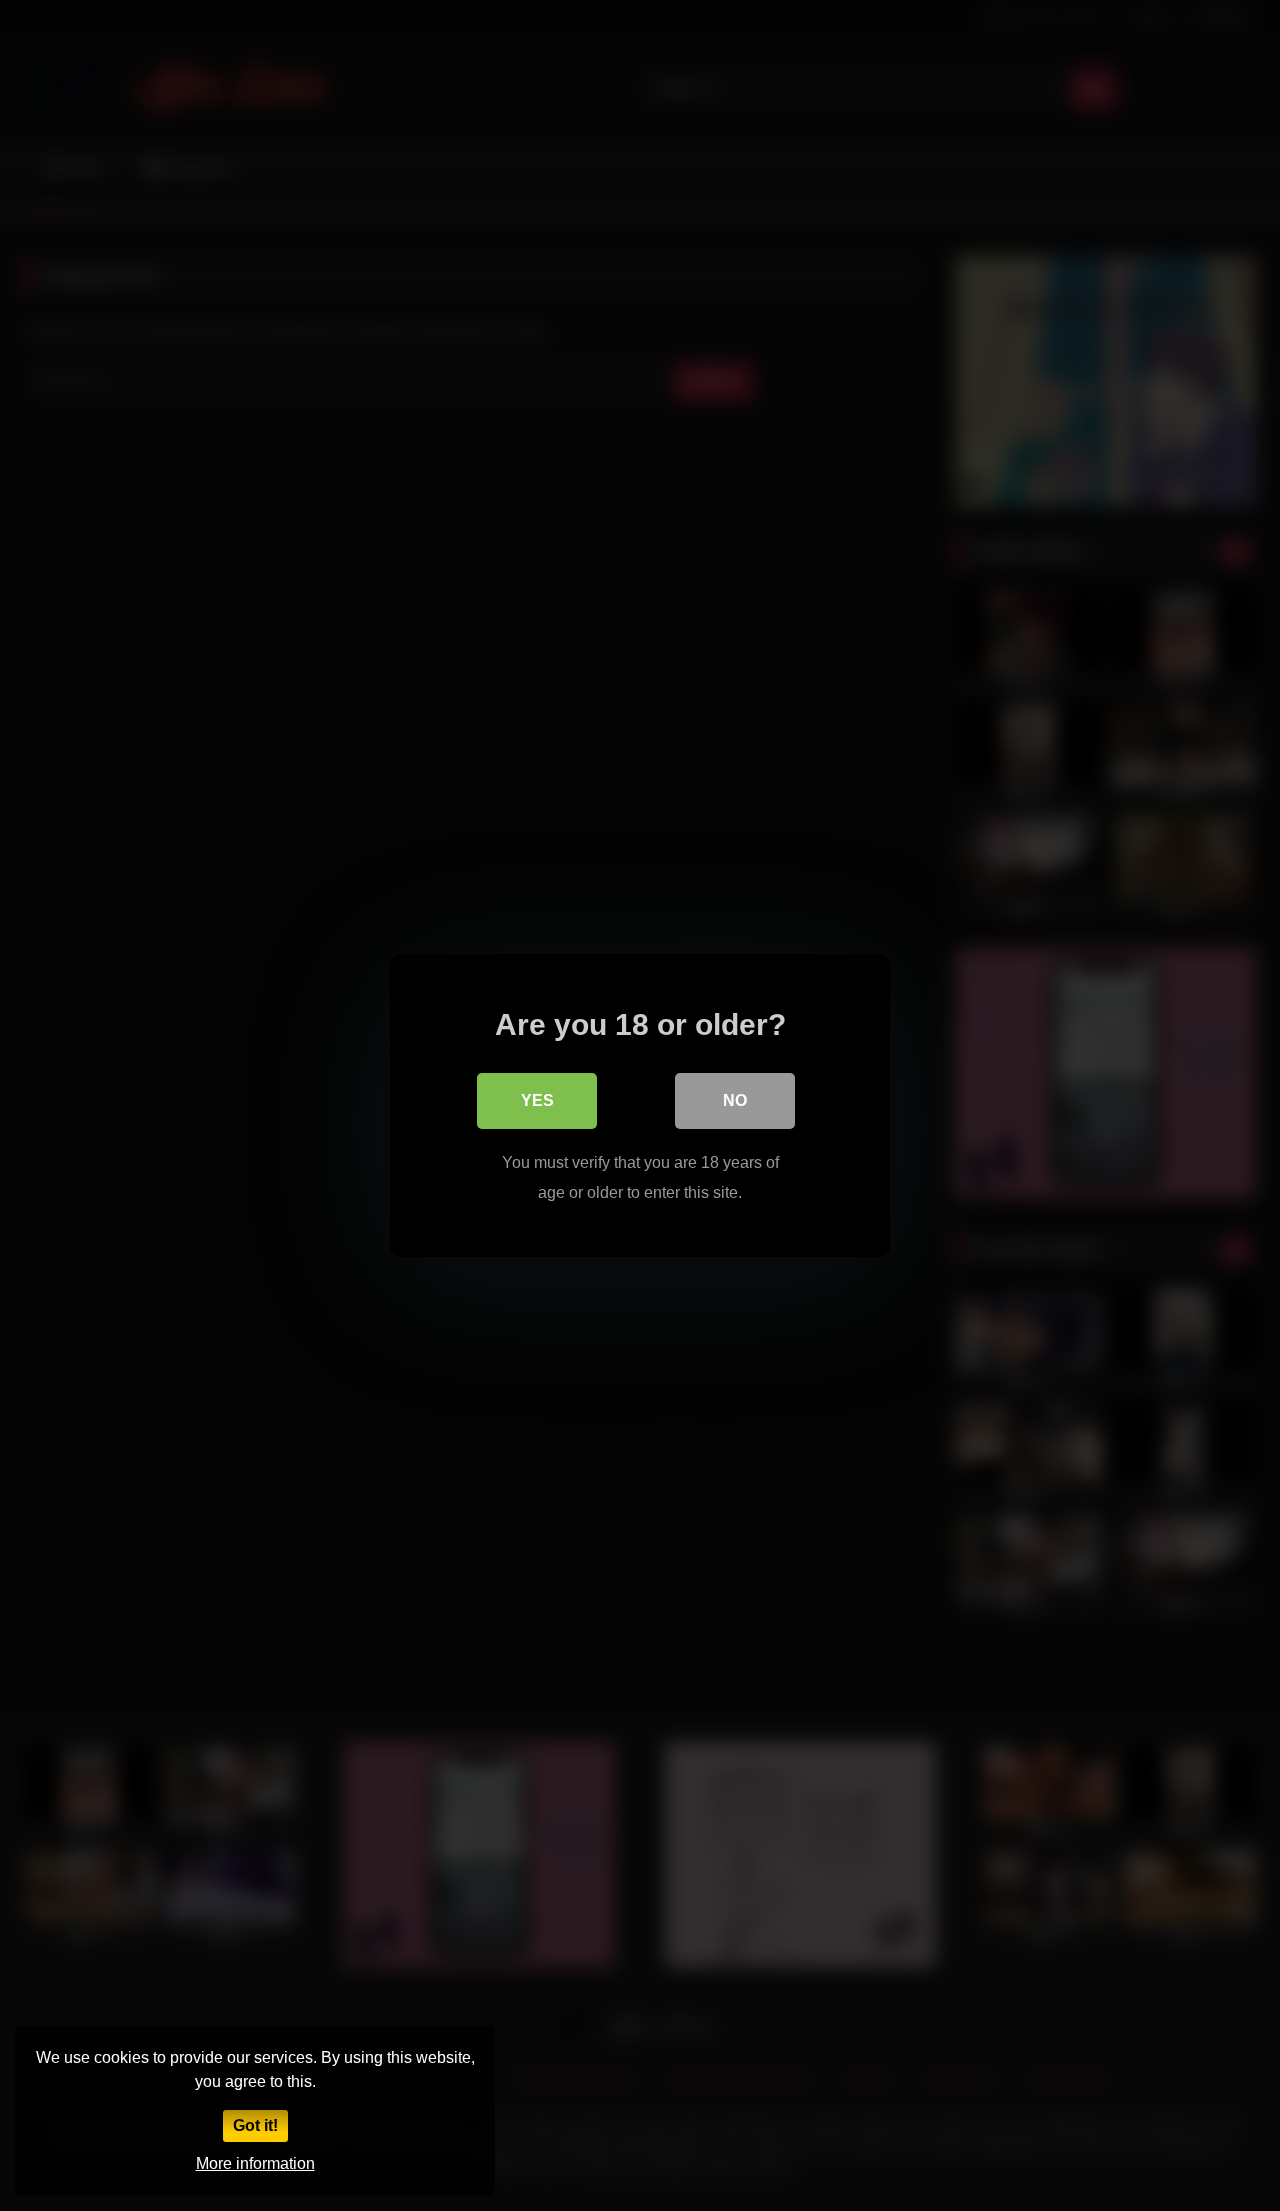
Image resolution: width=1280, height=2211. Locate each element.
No (735, 1100)
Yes (537, 1100)
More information (255, 2163)
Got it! (255, 2125)
